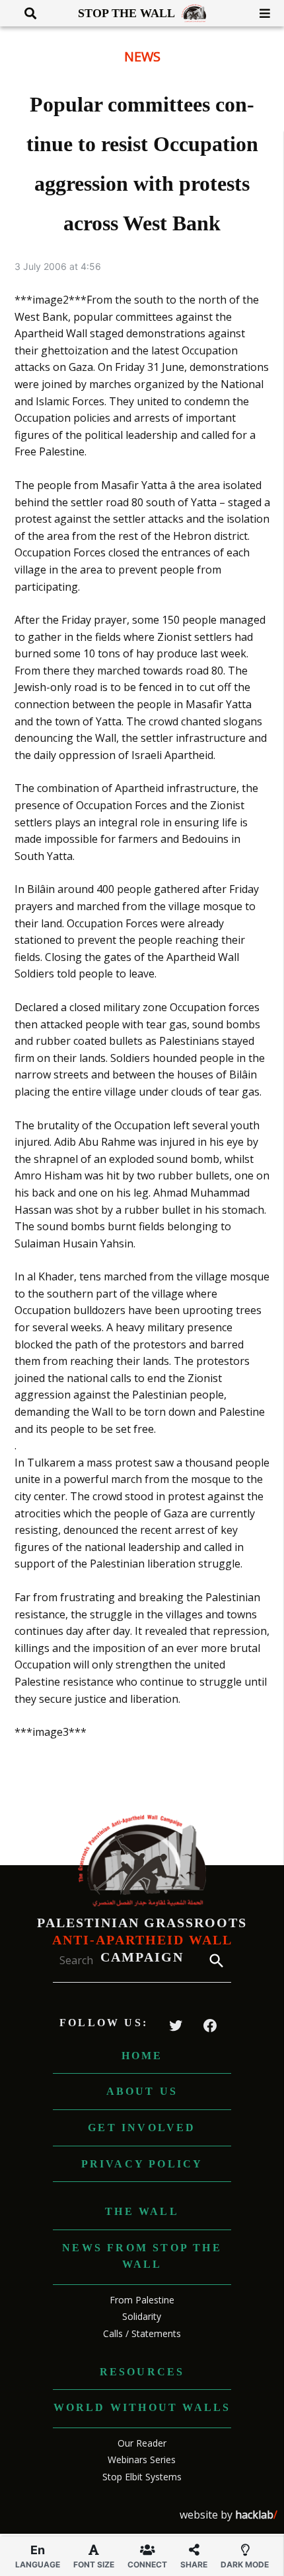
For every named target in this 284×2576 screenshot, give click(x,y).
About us (142, 2091)
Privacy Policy (142, 2164)
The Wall (142, 2211)
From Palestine (142, 2300)
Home (142, 2056)
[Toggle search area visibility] (25, 13)
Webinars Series (142, 2460)
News (142, 56)
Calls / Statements (142, 2333)
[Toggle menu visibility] (260, 13)
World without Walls (142, 2407)
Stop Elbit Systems (142, 2477)
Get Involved (142, 2128)
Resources (142, 2372)
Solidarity (142, 2316)
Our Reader (142, 2443)
